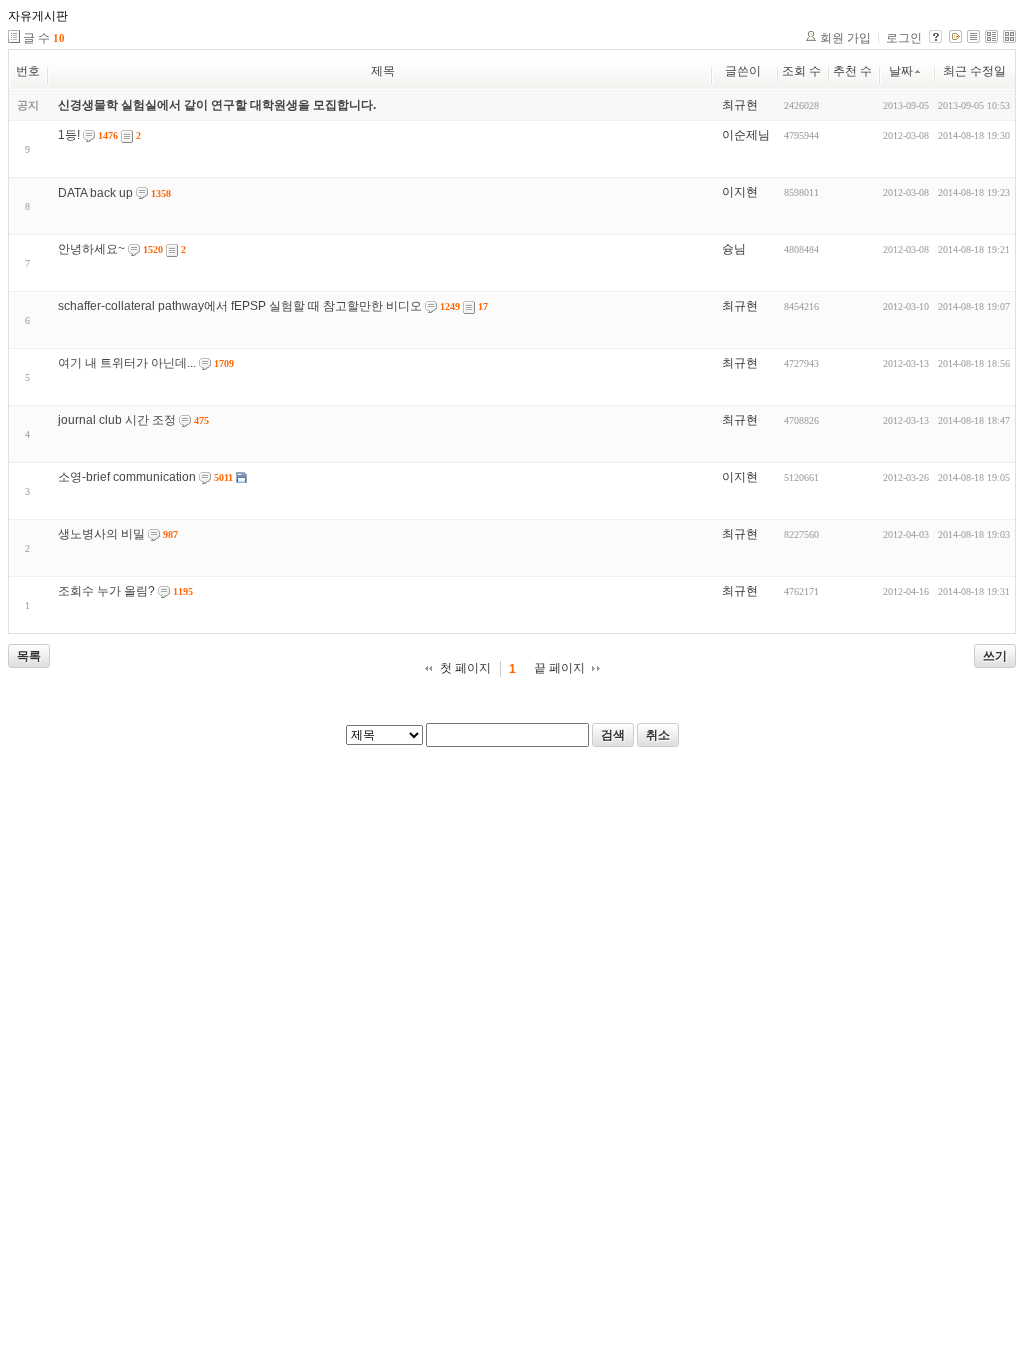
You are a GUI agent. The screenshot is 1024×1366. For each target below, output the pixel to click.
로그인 (904, 38)
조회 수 (801, 71)
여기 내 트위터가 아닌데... (127, 363)
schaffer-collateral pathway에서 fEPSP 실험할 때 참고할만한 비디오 (240, 306)
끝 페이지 (559, 668)
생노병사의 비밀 (101, 534)
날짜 (901, 71)
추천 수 (852, 71)
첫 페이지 (465, 668)
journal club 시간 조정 (117, 420)
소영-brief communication (127, 477)
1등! (69, 135)
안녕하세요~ (91, 249)
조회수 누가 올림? (106, 591)
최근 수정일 (974, 71)
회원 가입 (845, 38)
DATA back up (95, 193)
